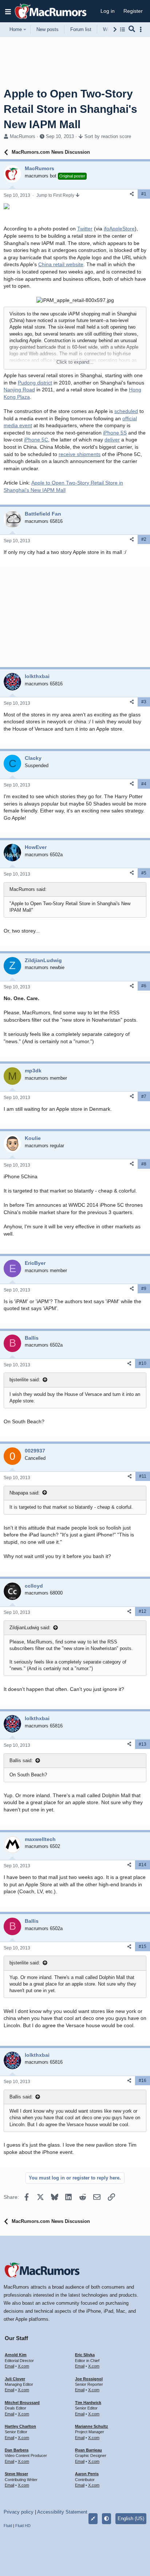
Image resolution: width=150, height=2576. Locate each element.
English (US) (131, 2518)
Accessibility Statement (62, 2512)
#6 (144, 986)
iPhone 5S (115, 433)
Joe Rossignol (89, 2379)
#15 (143, 1947)
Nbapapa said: (25, 1493)
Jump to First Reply (56, 195)
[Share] (132, 194)
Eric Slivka (85, 2355)
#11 (143, 1476)
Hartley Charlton (20, 2426)
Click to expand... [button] (75, 362)
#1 (144, 194)
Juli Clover (15, 2379)
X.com (23, 2366)
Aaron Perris (87, 2474)
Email (9, 2366)
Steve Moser (16, 2474)
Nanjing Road (19, 390)
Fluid (8, 2526)
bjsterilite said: (25, 1380)
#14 (143, 1865)
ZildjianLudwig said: (30, 1628)
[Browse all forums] (123, 29)
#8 (144, 1164)
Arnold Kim (16, 2355)
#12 (143, 1611)
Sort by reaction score (108, 136)
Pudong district (35, 383)
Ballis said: (21, 1760)
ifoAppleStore (119, 229)
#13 (143, 1744)
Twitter (85, 229)
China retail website (61, 264)
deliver (112, 440)
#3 (144, 702)
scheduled (126, 411)
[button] (8, 11)
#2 (144, 539)
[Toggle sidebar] (142, 29)
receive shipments (80, 454)
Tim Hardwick (88, 2403)
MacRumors (23, 136)
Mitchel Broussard (22, 2403)
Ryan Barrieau (88, 2450)
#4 (144, 784)
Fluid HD (23, 2526)
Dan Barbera (17, 2450)
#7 (144, 1096)
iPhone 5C (36, 440)
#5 (144, 873)
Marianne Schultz (92, 2426)
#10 (143, 1363)
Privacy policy (19, 2512)
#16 (143, 2081)
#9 (144, 1289)
